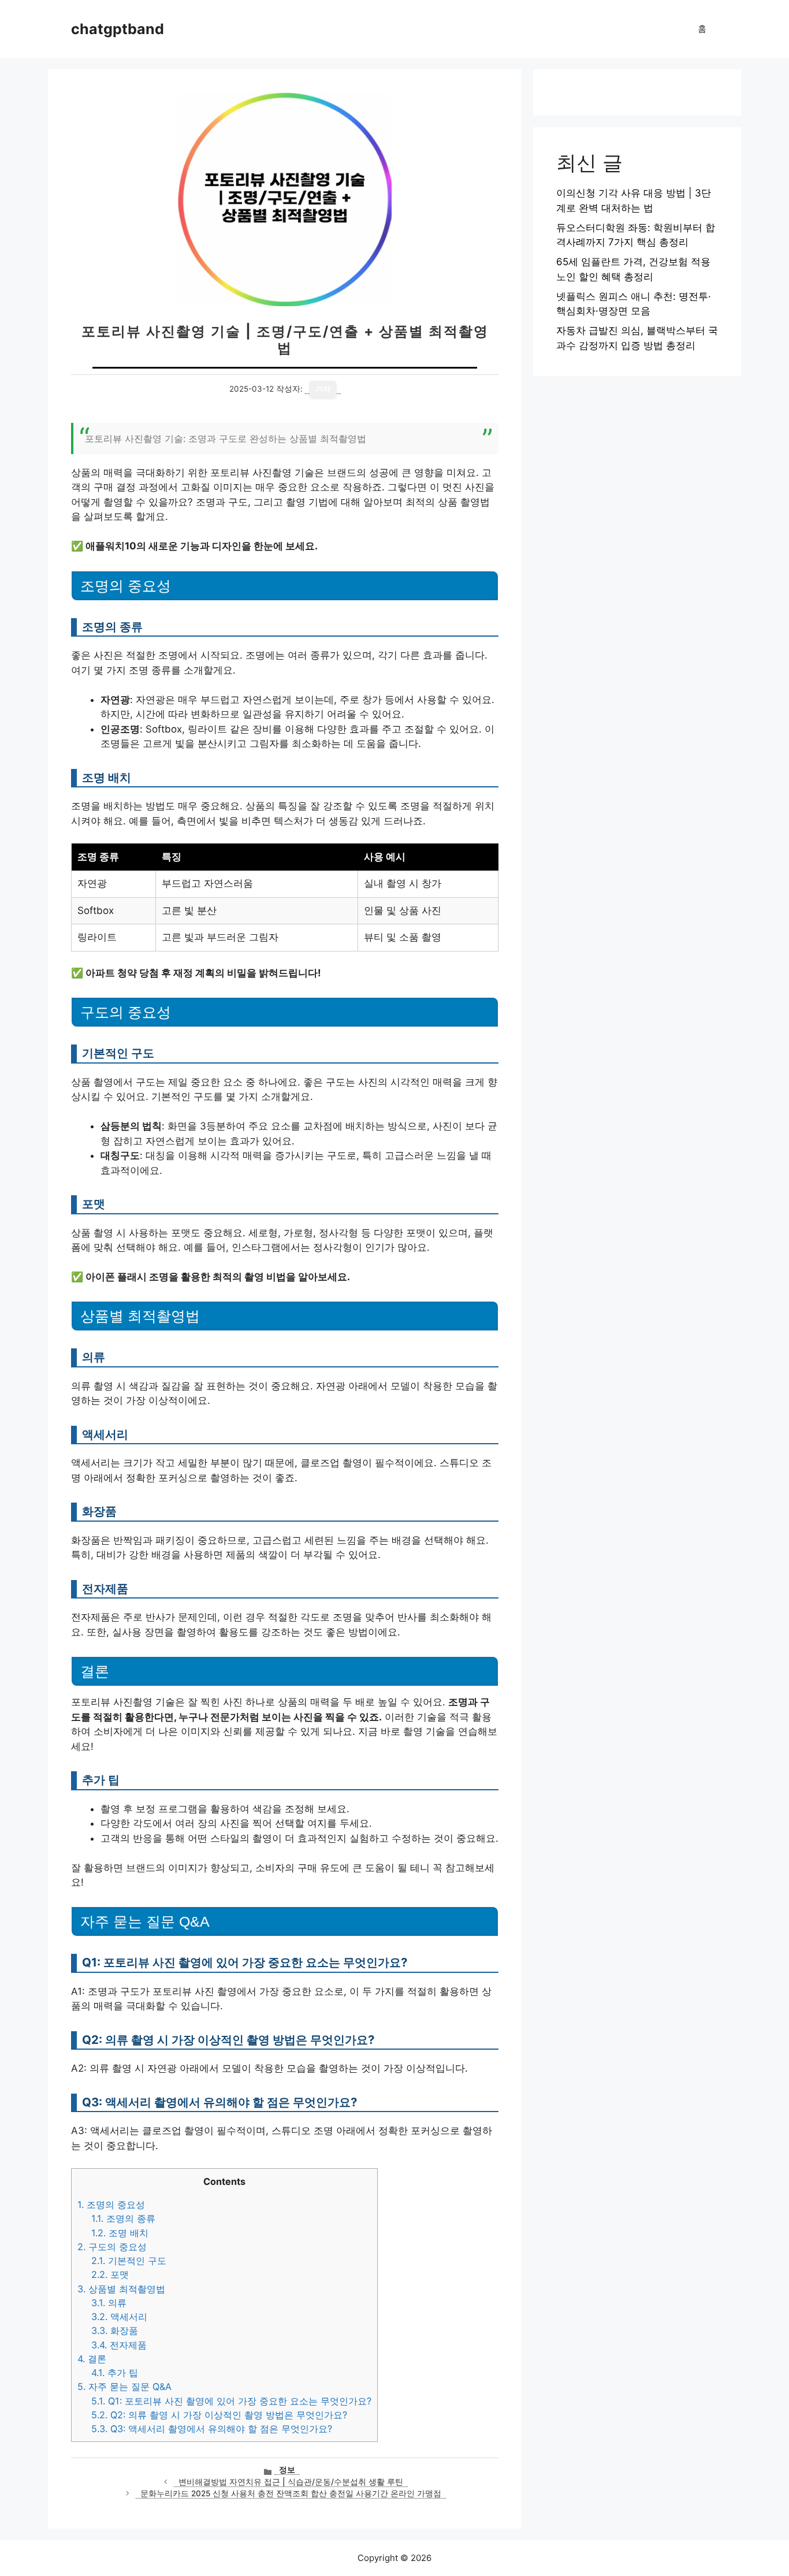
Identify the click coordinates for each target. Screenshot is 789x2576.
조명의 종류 (123, 2218)
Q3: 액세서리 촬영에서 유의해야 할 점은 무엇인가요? (212, 2429)
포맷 (110, 2274)
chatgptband (118, 29)
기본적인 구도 (129, 2261)
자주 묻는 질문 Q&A (124, 2387)
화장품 (115, 2330)
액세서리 (119, 2317)
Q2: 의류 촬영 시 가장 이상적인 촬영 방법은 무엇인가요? (219, 2415)
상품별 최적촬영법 (121, 2289)
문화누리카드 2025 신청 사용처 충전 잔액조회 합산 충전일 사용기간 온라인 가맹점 (291, 2493)
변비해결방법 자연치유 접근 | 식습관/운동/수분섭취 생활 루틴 (291, 2482)
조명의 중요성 (111, 2205)
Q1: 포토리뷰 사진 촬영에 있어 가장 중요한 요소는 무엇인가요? (231, 2401)
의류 (109, 2303)
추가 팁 (115, 2373)
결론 (92, 2359)
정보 (287, 2470)
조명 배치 (120, 2233)
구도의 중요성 (112, 2247)
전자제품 (119, 2345)
